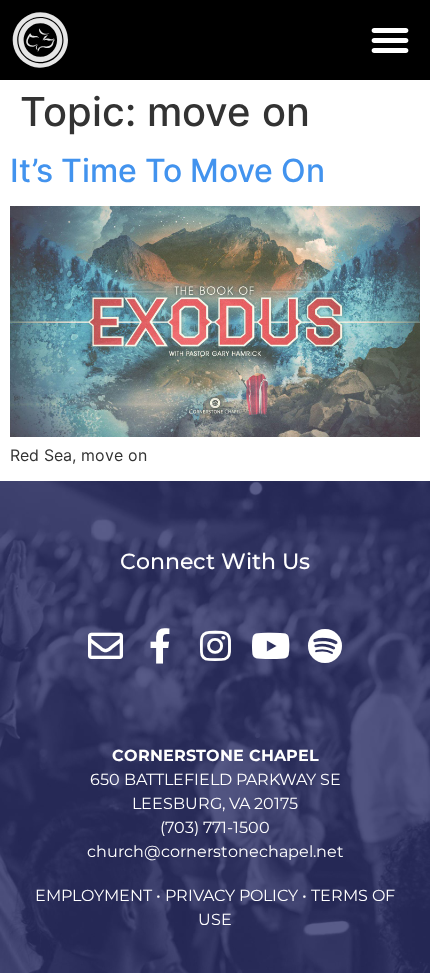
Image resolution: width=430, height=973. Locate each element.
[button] (390, 40)
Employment (93, 895)
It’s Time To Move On (167, 170)
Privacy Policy (231, 895)
